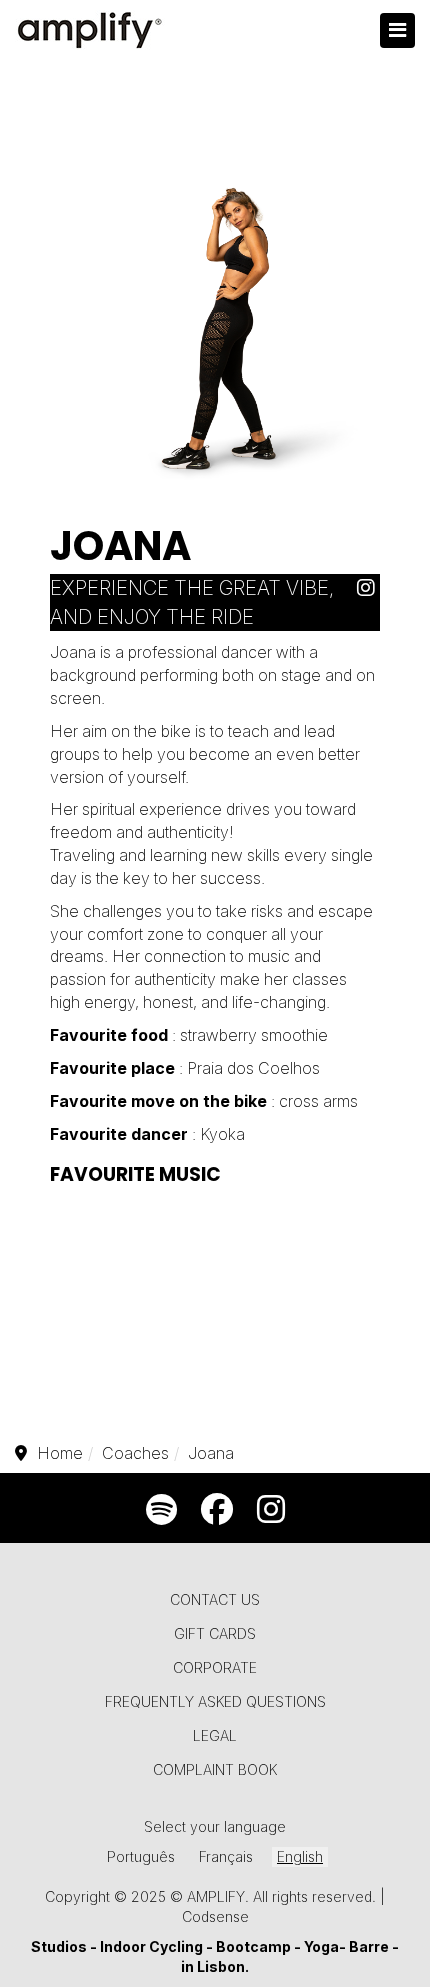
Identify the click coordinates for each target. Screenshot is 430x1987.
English (300, 1856)
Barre (369, 1946)
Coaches (135, 1453)
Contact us (215, 1599)
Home (60, 1453)
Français (226, 1856)
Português (141, 1856)
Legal (215, 1735)
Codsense (215, 1916)
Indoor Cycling (151, 1946)
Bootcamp (255, 1946)
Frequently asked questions (215, 1701)
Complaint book (215, 1769)
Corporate (215, 1667)
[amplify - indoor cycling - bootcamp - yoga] (80, 28)
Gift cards (215, 1633)
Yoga (321, 1946)
